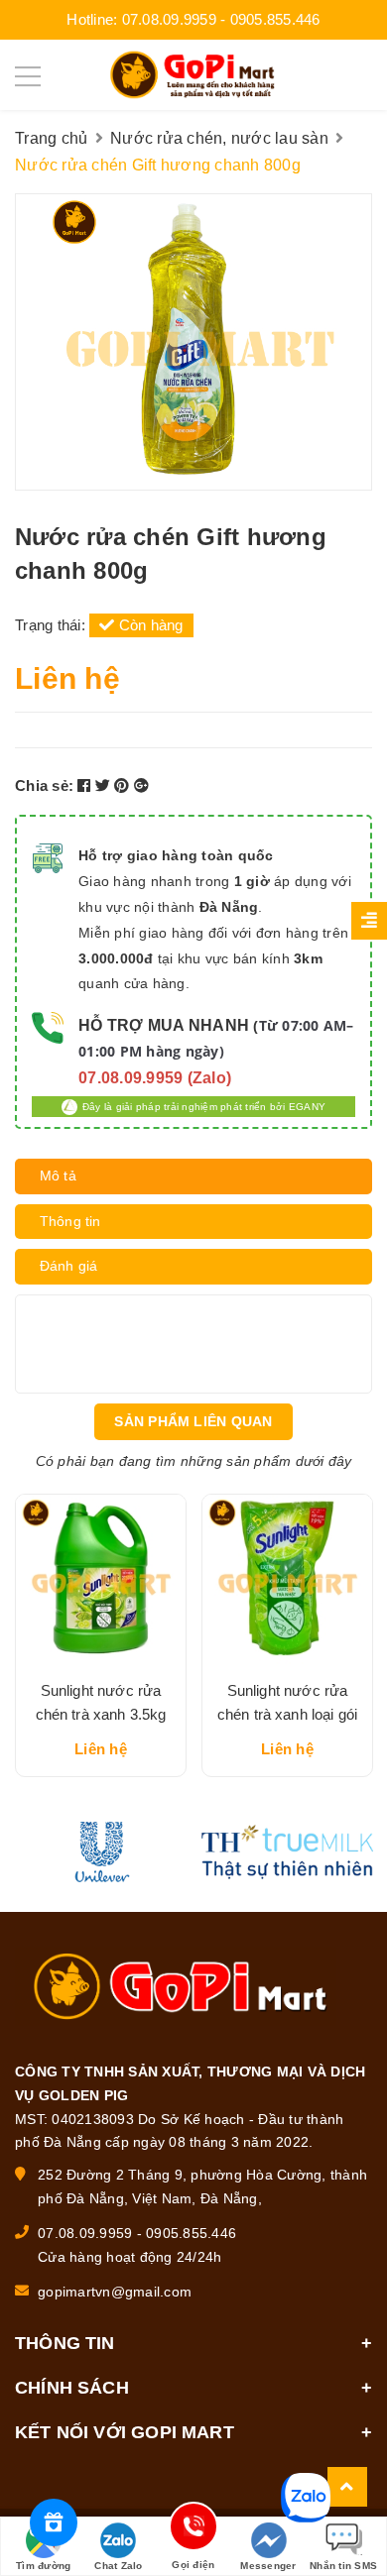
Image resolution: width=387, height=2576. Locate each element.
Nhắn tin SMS (343, 2566)
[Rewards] (54, 2522)
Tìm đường (43, 2566)
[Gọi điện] (193, 2530)
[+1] (141, 785)
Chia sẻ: (44, 785)
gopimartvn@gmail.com (115, 2292)
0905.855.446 (275, 19)
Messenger (268, 2566)
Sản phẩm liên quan (193, 1421)
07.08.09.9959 (169, 19)
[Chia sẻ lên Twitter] (105, 785)
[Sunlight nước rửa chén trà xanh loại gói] (287, 1579)
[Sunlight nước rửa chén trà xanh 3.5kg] (101, 1579)
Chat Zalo (118, 2566)
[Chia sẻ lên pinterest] (124, 785)
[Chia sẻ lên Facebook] (86, 785)
